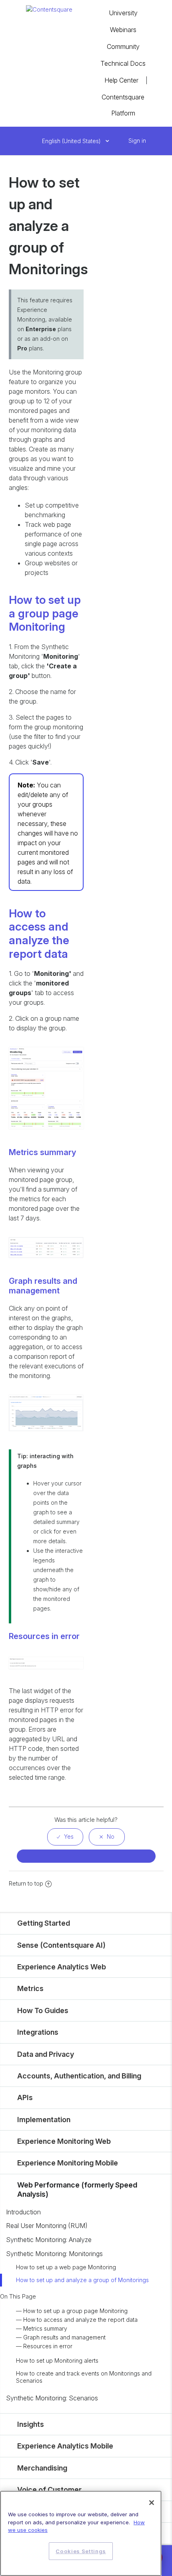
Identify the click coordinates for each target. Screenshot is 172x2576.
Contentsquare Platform (123, 105)
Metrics (30, 1988)
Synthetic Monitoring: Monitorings (54, 2254)
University (123, 13)
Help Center (121, 80)
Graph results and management (64, 2337)
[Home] (49, 9)
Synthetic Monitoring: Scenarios (52, 2398)
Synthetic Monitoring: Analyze (49, 2240)
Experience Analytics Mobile (65, 2446)
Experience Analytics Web (62, 1967)
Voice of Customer (49, 2490)
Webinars (123, 30)
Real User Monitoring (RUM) (47, 2226)
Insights (31, 2424)
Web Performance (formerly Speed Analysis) (77, 2189)
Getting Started (44, 1923)
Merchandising (42, 2468)
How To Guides (43, 2010)
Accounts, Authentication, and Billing (79, 2076)
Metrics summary (45, 2328)
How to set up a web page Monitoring (66, 2267)
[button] (120, 141)
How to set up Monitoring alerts (57, 2360)
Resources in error (48, 2346)
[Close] (152, 2503)
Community (123, 47)
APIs (25, 2097)
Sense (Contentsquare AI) (61, 1945)
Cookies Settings (81, 2551)
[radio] (65, 1837)
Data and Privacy (46, 2054)
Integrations (38, 2032)
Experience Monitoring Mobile (68, 2163)
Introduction (23, 2212)
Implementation (44, 2120)
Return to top (26, 1883)
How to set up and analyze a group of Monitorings (82, 2280)
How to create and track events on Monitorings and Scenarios (84, 2377)
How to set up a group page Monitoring (75, 2311)
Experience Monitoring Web (64, 2141)
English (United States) (72, 141)
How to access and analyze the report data (80, 2320)
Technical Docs (123, 63)
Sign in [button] (137, 141)
